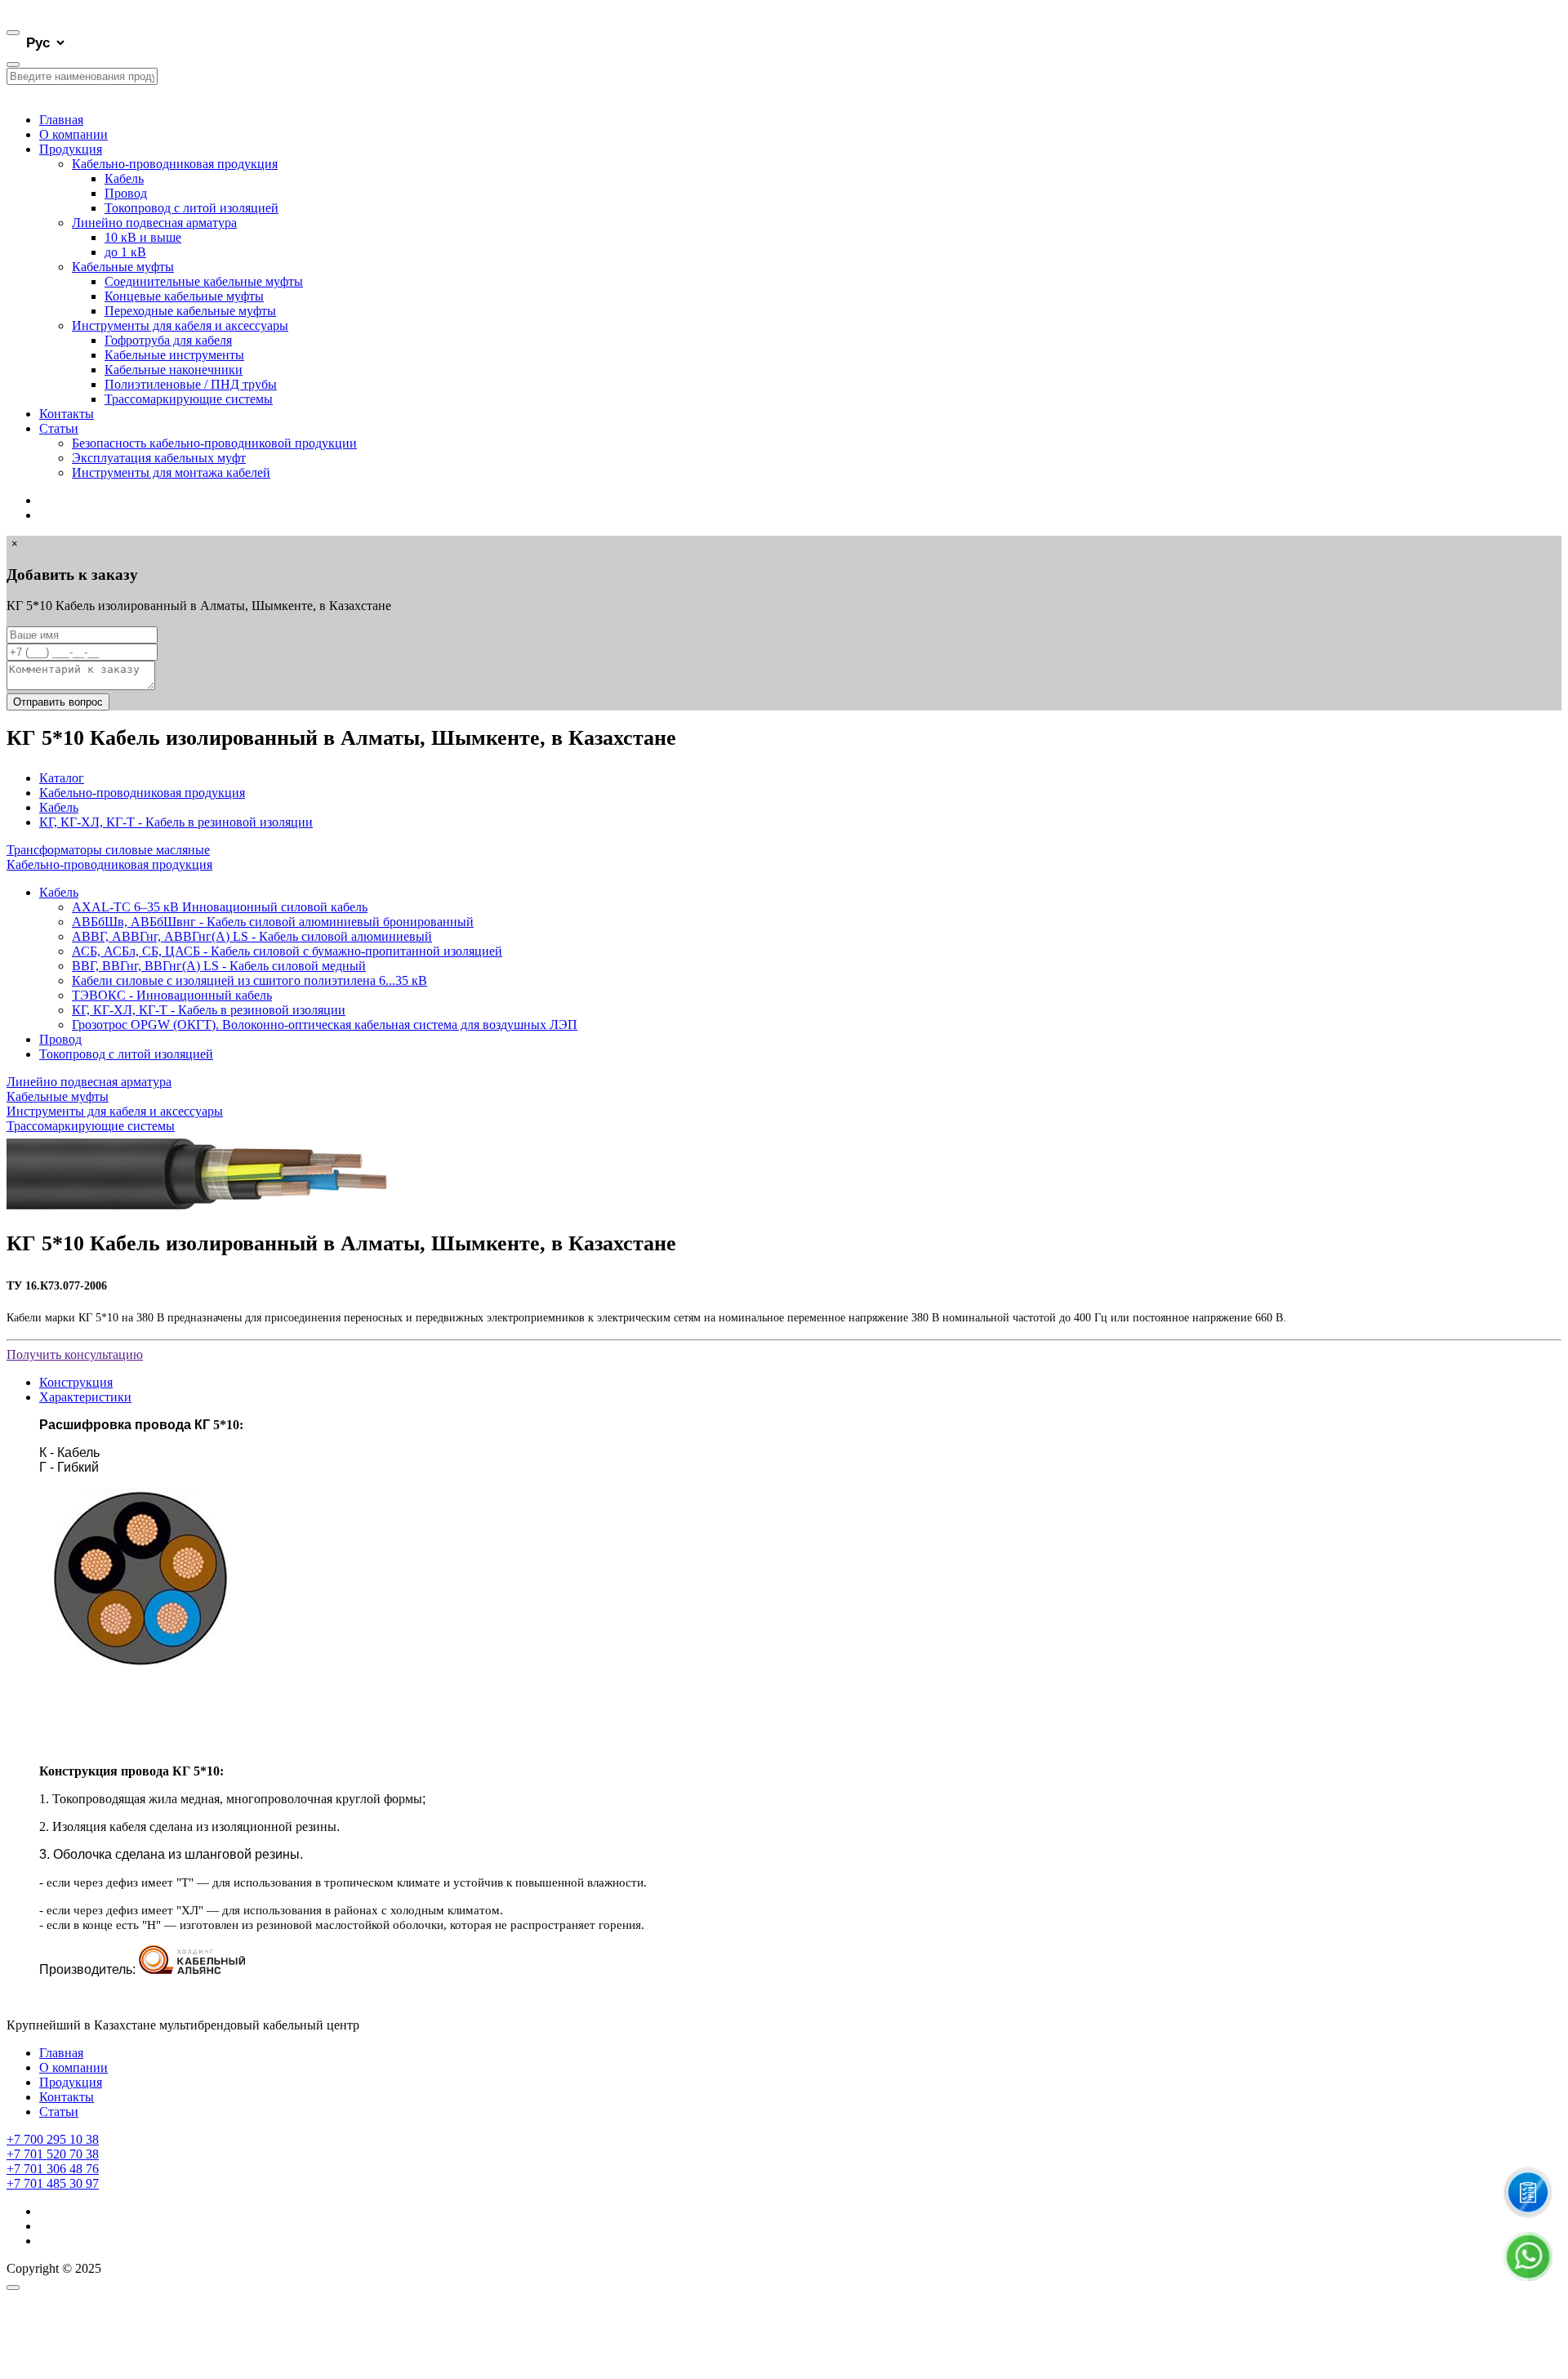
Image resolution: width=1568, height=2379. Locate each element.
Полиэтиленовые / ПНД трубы (191, 384)
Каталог (62, 778)
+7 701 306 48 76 (53, 2169)
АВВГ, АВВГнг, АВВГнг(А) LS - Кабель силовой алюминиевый (252, 936)
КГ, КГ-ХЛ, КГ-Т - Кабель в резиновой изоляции (176, 822)
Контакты (67, 414)
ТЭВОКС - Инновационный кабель (172, 995)
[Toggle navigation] (13, 33)
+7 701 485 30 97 (53, 2183)
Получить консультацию (75, 1354)
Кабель (124, 178)
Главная (61, 120)
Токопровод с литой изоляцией (192, 208)
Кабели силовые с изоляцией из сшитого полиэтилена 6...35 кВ (249, 980)
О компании (73, 134)
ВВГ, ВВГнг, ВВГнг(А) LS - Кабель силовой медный (219, 966)
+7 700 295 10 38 (53, 2139)
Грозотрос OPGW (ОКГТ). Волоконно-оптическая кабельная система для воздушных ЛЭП (325, 1025)
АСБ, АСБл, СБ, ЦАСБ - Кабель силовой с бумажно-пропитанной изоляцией (287, 951)
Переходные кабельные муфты (190, 311)
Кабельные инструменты (174, 355)
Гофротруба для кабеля (168, 340)
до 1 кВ (125, 252)
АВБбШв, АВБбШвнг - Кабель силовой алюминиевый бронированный (273, 922)
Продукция (71, 149)
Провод (126, 193)
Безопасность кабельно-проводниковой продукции (214, 443)
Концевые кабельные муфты (184, 296)
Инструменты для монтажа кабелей (171, 472)
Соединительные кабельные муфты (204, 281)
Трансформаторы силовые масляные (108, 850)
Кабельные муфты (123, 267)
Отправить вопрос (58, 702)
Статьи (59, 428)
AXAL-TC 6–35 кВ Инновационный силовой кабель (220, 907)
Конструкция (76, 1382)
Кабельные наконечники (174, 370)
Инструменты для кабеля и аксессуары (180, 325)
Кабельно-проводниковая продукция (175, 164)
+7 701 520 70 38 (53, 2154)
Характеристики (85, 1397)
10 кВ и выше (143, 237)
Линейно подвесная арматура (154, 223)
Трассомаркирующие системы (189, 399)
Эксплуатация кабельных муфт (159, 458)
